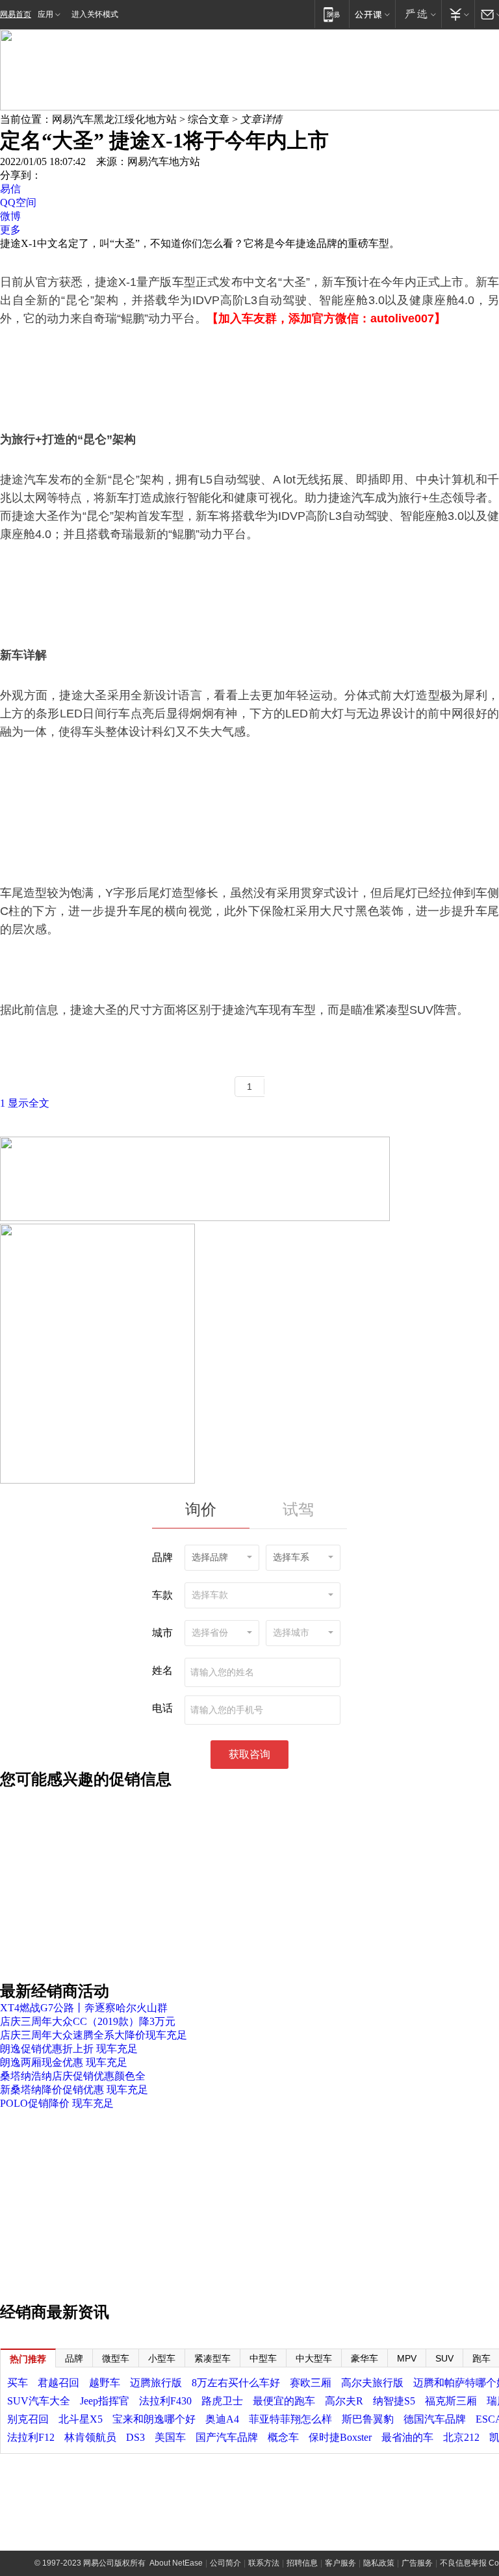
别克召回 (28, 2419)
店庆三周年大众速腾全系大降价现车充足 (94, 2035)
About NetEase (176, 2563)
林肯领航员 (90, 2437)
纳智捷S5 (394, 2401)
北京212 (461, 2437)
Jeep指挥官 (105, 2401)
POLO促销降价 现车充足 (57, 2103)
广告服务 (417, 2563)
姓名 (162, 1670)
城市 (162, 1633)
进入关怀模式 (95, 14)
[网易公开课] (372, 14)
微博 (10, 216)
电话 (162, 1708)
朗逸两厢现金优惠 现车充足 (64, 2062)
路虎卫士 (222, 2401)
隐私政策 (379, 2563)
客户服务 (340, 2563)
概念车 (283, 2437)
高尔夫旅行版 (372, 2383)
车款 (162, 1595)
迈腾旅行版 (156, 2383)
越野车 (105, 2383)
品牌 (162, 1557)
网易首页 (16, 14)
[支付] (458, 14)
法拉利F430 (165, 2401)
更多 (10, 230)
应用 (45, 14)
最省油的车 (407, 2437)
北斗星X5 (81, 2419)
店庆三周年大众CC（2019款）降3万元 (88, 2021)
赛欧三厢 (311, 2383)
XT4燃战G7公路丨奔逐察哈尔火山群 (84, 2008)
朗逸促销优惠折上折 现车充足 (69, 2049)
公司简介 (225, 2563)
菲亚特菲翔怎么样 (290, 2419)
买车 (18, 2383)
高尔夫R (344, 2401)
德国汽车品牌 (435, 2419)
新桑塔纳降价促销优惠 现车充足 (74, 2090)
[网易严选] (418, 14)
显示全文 (29, 1103)
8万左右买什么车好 (236, 2383)
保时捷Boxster (340, 2437)
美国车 (170, 2437)
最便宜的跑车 (284, 2401)
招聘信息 (302, 2563)
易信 (10, 189)
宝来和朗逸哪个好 (154, 2419)
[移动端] (332, 14)
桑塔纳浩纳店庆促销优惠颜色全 (73, 2076)
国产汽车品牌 (227, 2437)
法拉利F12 (31, 2437)
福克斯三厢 (451, 2401)
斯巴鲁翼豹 (368, 2419)
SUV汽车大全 (39, 2401)
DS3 (135, 2437)
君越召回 (58, 2383)
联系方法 (264, 2563)
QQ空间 (18, 202)
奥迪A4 (222, 2419)
